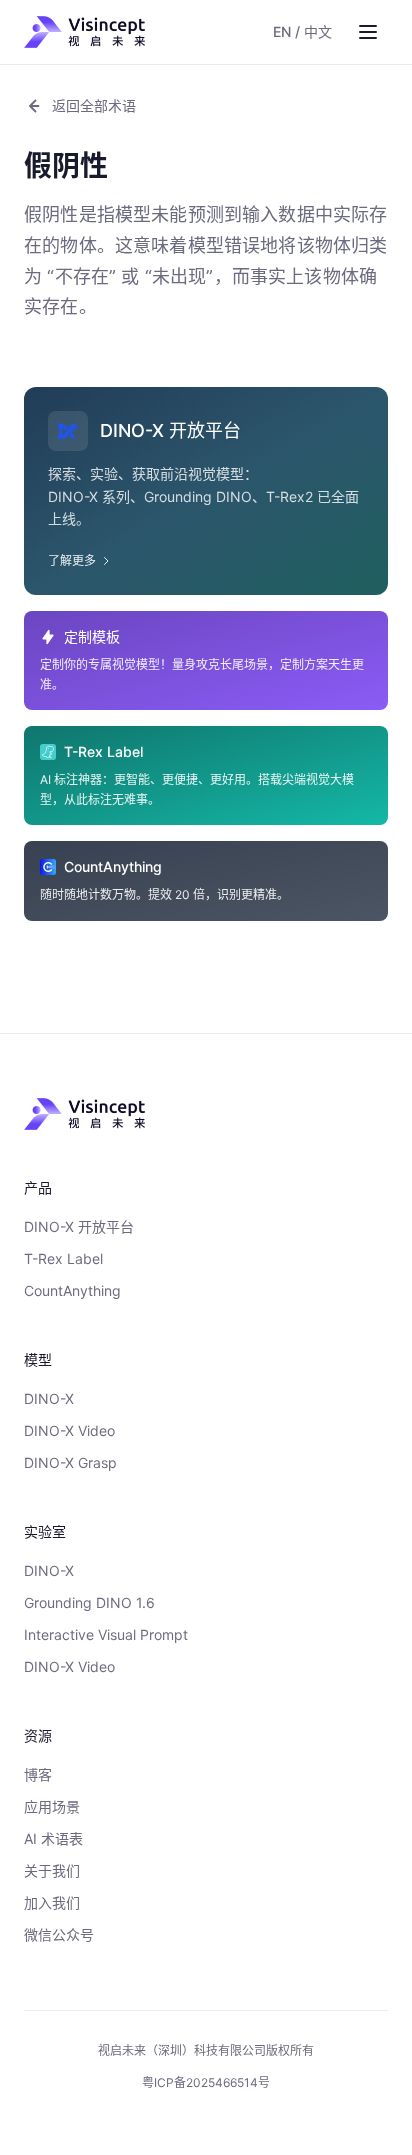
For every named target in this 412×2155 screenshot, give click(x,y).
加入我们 (52, 1902)
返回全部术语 (94, 105)
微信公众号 (59, 1934)
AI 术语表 (53, 1838)
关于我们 (52, 1870)
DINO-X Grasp (70, 1462)
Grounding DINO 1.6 (89, 1602)
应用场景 (52, 1806)
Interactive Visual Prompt (106, 1634)
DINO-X (49, 1398)
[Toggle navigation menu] (368, 32)
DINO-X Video (69, 1430)
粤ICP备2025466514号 (206, 2082)
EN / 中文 (302, 31)
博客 (38, 1774)
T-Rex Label (63, 1258)
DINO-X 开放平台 (79, 1226)
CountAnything (72, 1290)
